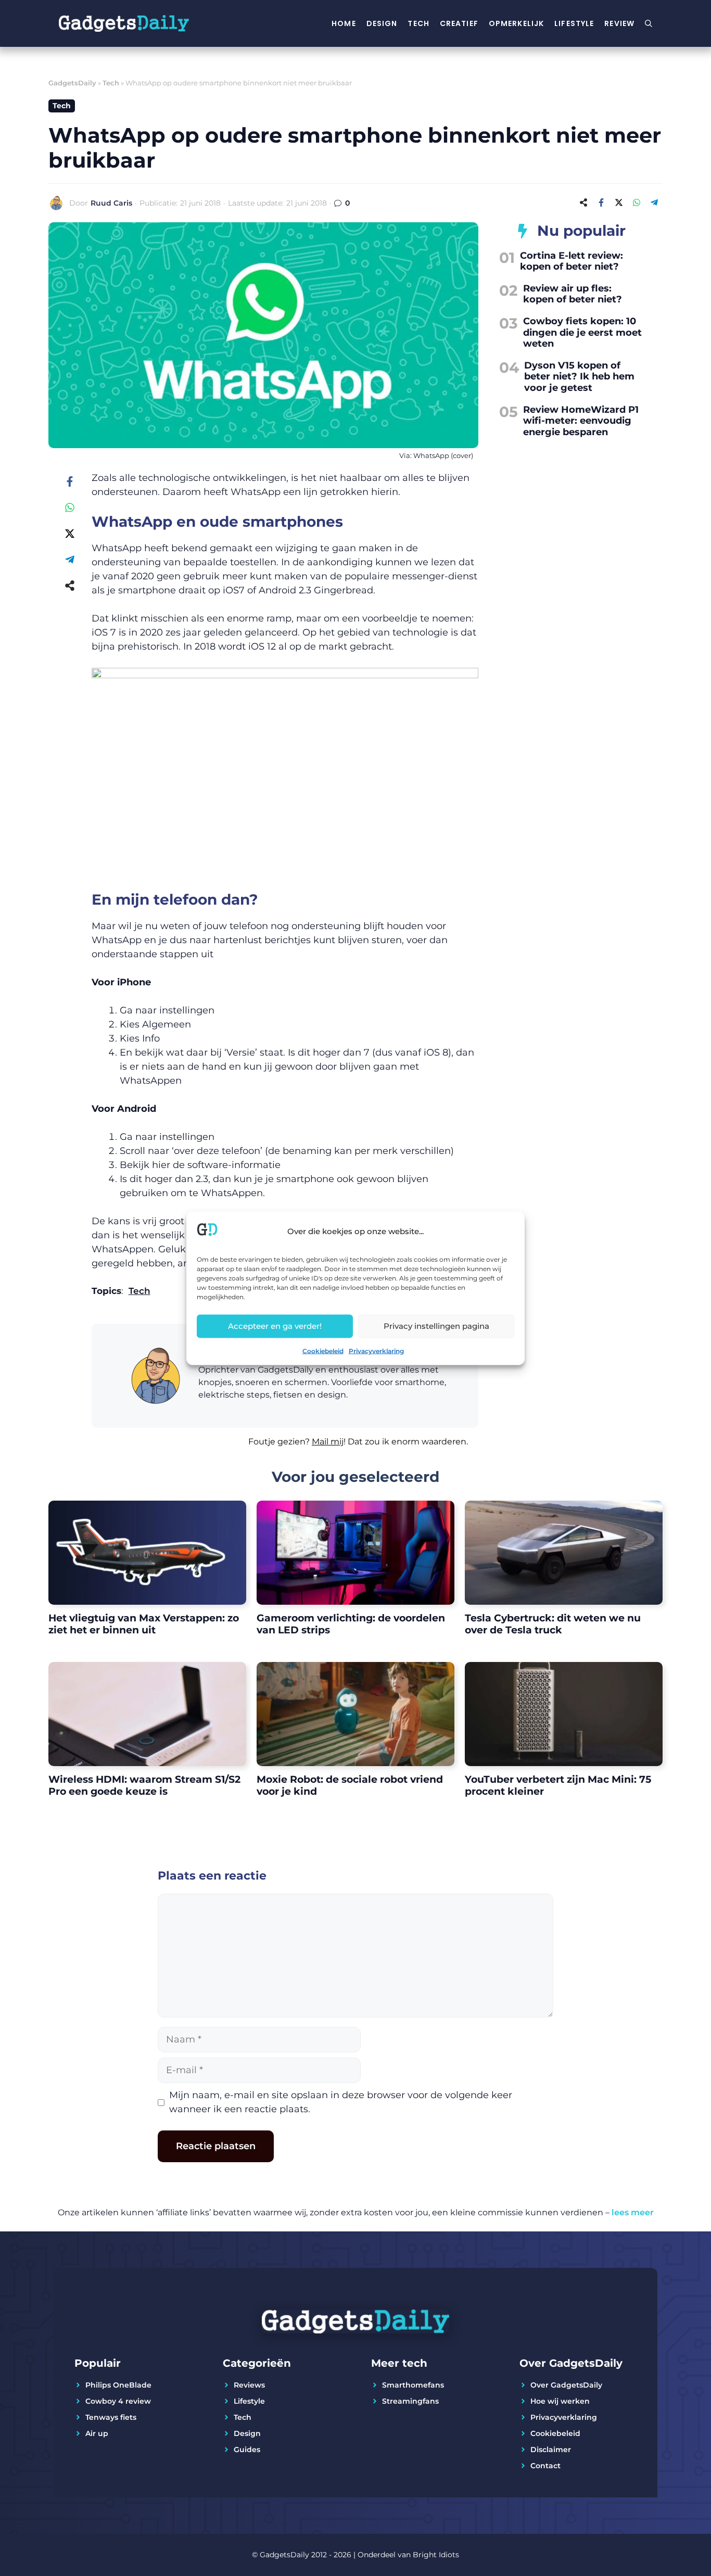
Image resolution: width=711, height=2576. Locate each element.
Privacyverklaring (376, 1350)
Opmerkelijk (516, 23)
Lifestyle (574, 23)
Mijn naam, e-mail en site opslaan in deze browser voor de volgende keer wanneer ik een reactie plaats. (341, 2102)
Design (382, 23)
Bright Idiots (436, 2555)
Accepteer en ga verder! (275, 1326)
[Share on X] (619, 202)
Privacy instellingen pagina (436, 1326)
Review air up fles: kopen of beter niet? (573, 294)
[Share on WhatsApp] (637, 202)
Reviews (249, 2385)
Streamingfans (410, 2401)
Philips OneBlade (118, 2385)
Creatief (459, 23)
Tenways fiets (111, 2417)
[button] (285, 1448)
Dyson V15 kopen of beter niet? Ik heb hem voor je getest (579, 377)
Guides (247, 2450)
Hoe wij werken (560, 2401)
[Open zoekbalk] (649, 23)
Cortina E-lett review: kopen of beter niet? (572, 261)
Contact (545, 2466)
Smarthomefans (413, 2385)
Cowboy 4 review (118, 2401)
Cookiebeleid (323, 1350)
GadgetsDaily (72, 83)
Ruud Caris (111, 203)
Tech (418, 23)
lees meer (633, 2212)
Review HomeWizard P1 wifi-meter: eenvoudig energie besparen (581, 421)
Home (344, 23)
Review (619, 23)
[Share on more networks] (583, 202)
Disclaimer (551, 2450)
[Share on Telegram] (654, 202)
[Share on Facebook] (601, 202)
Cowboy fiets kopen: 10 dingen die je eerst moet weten (582, 332)
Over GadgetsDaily (566, 2385)
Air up (97, 2433)
